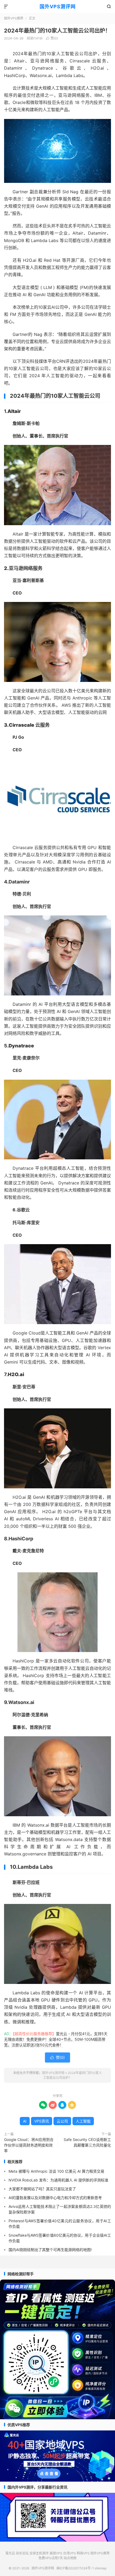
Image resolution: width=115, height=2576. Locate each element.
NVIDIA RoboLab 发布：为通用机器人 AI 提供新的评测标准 (58, 2180)
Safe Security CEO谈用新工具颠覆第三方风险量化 (87, 2142)
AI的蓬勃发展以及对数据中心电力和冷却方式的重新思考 (55, 2198)
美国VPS (56, 2553)
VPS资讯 (42, 2121)
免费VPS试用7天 (51, 2558)
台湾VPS (70, 2553)
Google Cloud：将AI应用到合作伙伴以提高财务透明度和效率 (29, 2145)
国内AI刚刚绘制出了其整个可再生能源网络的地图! (50, 2250)
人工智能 (83, 2121)
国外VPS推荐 (14, 18)
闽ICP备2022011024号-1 (75, 2568)
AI (25, 2121)
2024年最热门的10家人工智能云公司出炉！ (57, 31)
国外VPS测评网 (58, 7)
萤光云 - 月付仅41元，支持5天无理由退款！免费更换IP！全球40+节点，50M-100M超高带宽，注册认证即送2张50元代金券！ (56, 2039)
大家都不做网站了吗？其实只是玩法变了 (42, 2189)
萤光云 (10, 2553)
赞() (52, 38)
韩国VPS (83, 2553)
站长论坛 (22, 2553)
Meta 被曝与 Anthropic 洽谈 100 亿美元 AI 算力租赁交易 (56, 2171)
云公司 (62, 2121)
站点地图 (70, 2558)
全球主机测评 (39, 2553)
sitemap (101, 2568)
